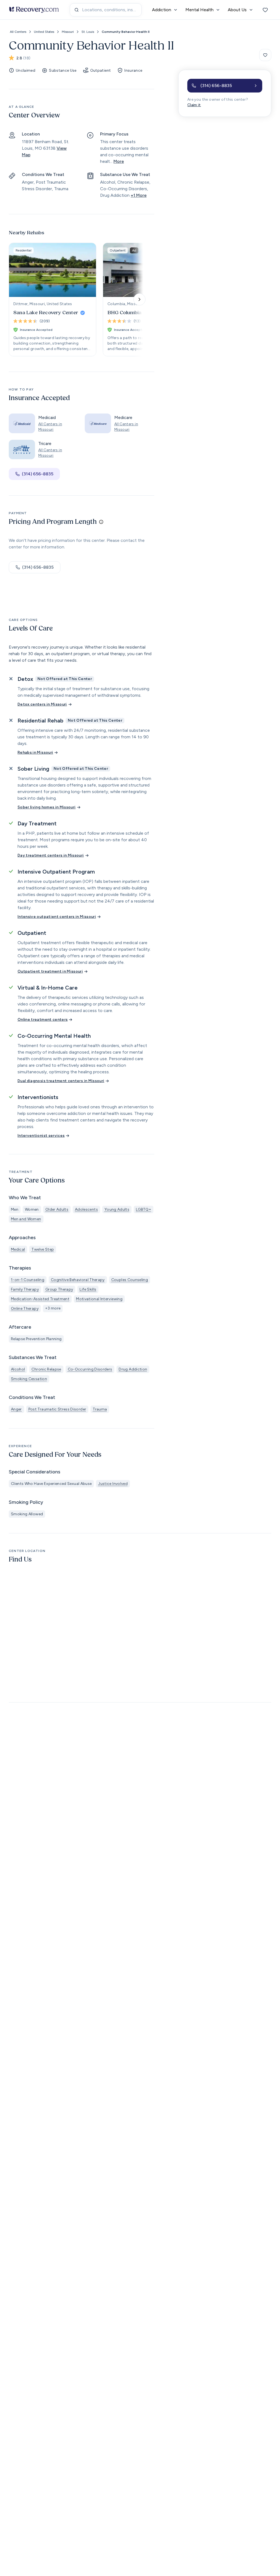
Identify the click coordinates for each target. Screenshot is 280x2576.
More (119, 161)
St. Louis (88, 32)
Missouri (68, 32)
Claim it (194, 105)
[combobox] (106, 10)
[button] (225, 86)
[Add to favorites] (265, 55)
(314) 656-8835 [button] (38, 474)
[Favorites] (265, 10)
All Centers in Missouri (50, 427)
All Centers (18, 32)
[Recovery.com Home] (34, 10)
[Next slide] (139, 299)
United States (44, 32)
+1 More (139, 195)
